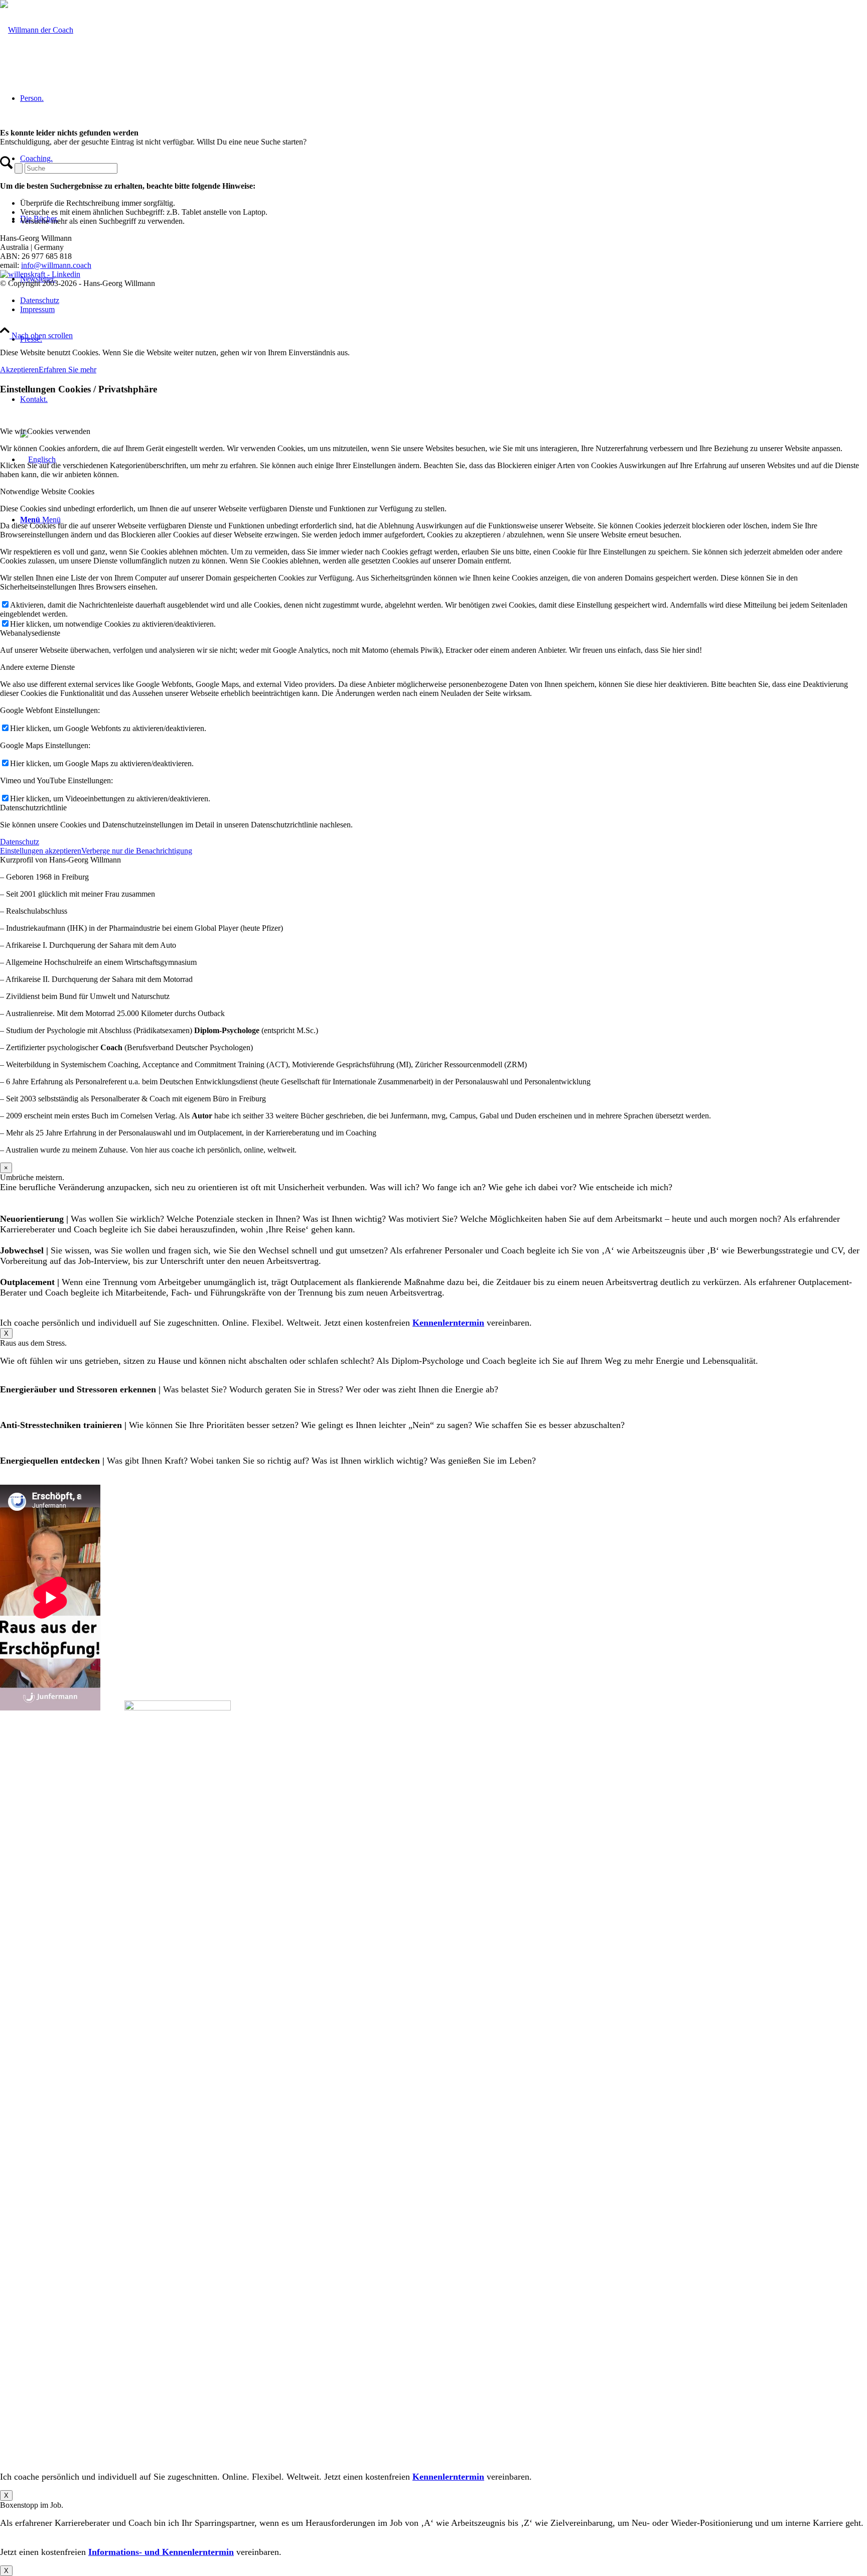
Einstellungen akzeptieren (41, 851)
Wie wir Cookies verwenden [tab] (45, 431)
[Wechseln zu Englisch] (38, 459)
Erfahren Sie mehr (67, 370)
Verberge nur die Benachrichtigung (137, 851)
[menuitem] (444, 339)
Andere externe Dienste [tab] (37, 667)
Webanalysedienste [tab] (30, 633)
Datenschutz (20, 842)
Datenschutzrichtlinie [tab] (33, 808)
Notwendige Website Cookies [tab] (47, 491)
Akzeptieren (19, 370)
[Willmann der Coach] (37, 30)
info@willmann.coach (56, 265)
